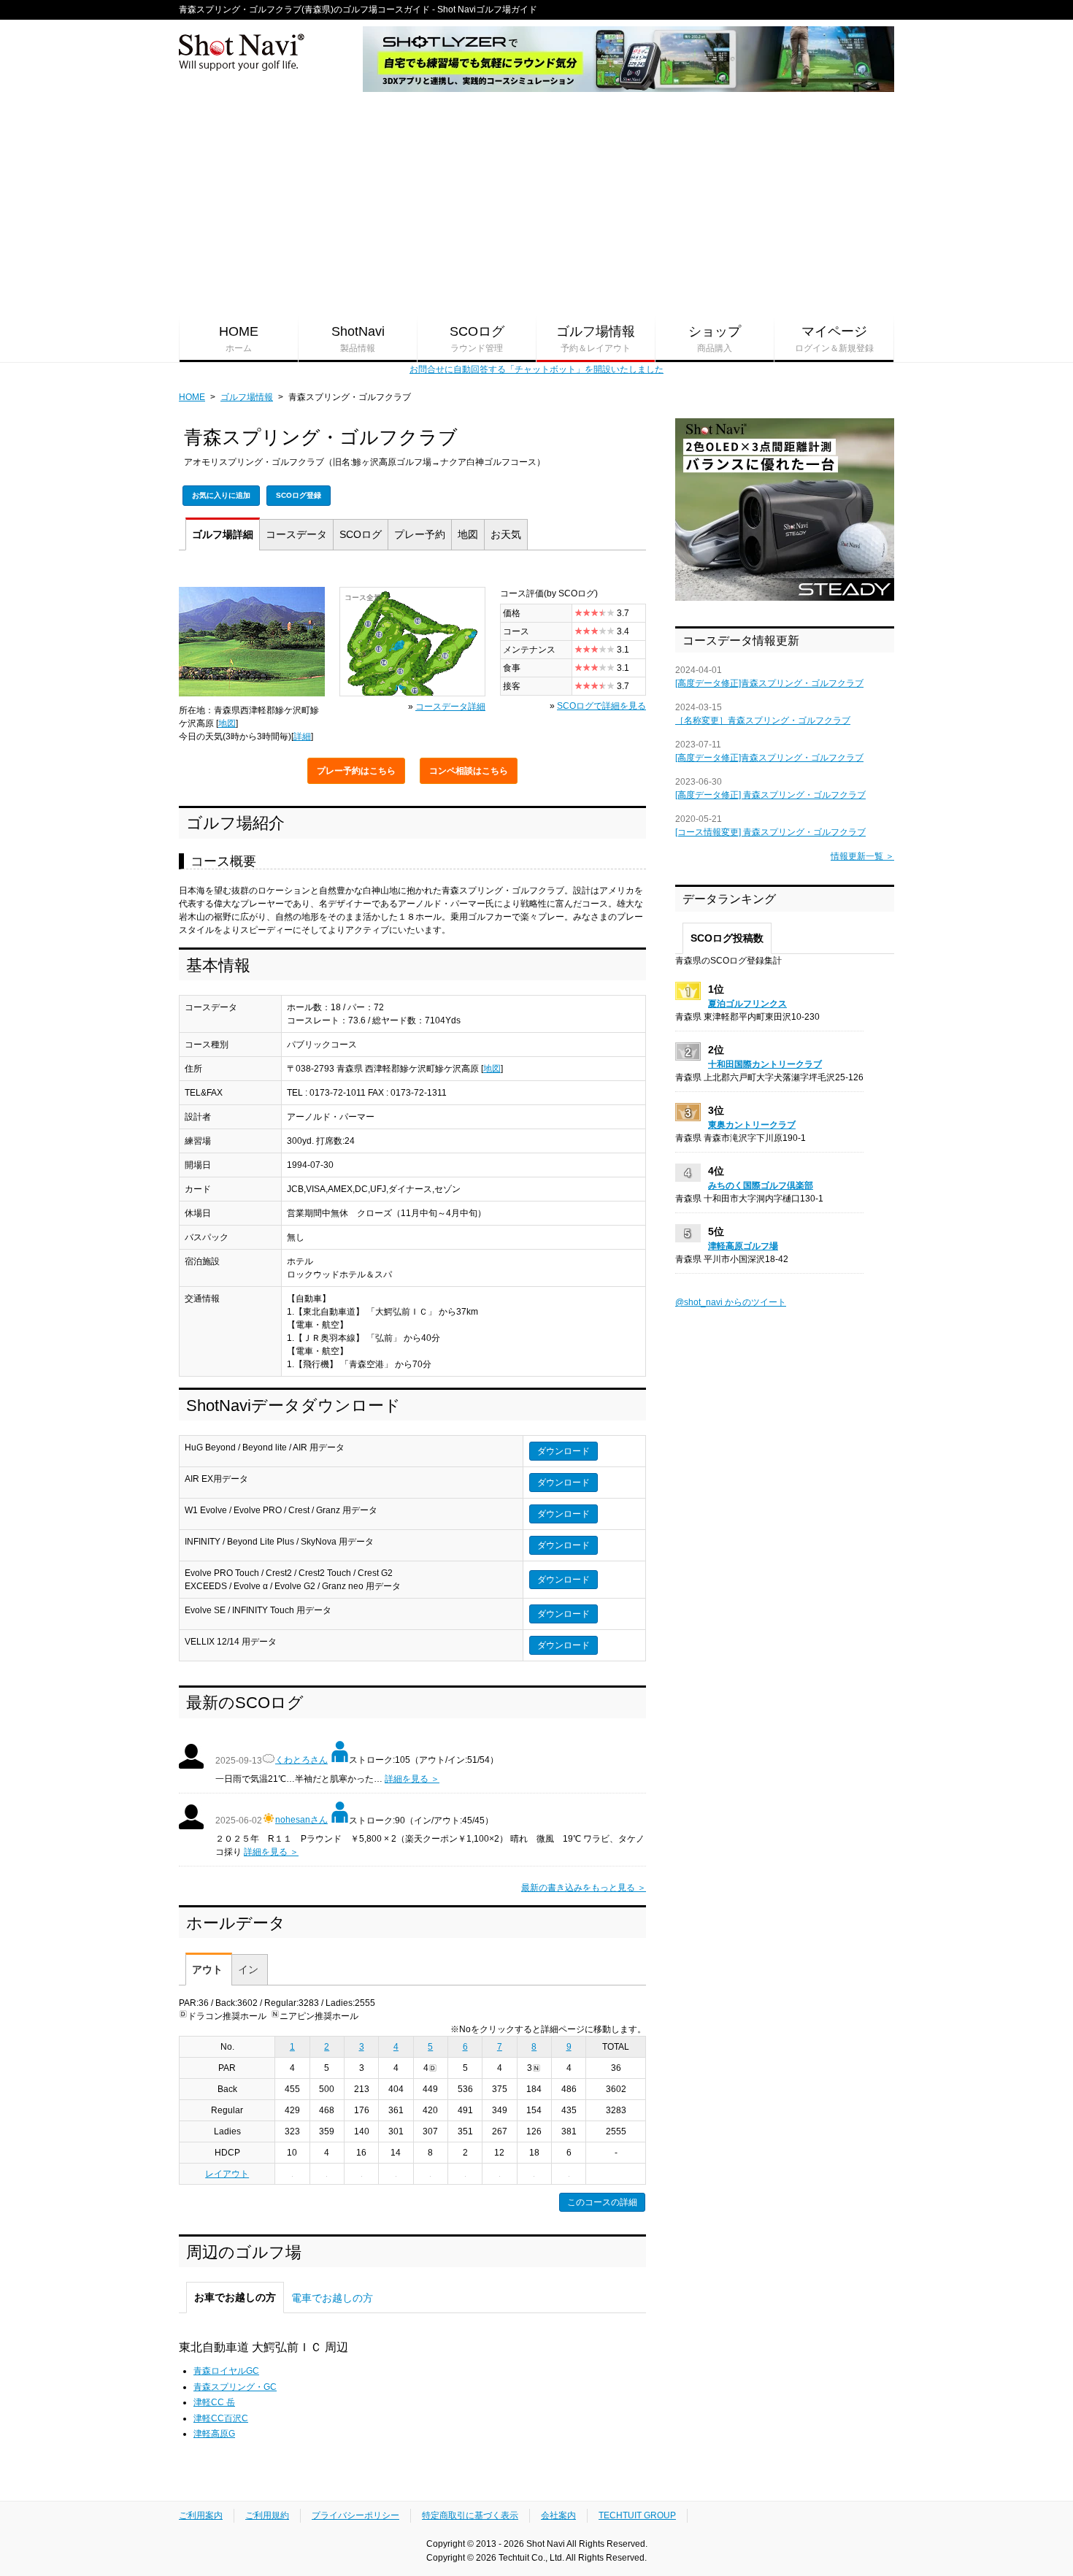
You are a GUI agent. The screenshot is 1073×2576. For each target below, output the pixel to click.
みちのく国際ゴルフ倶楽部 (761, 1185)
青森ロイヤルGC (226, 2371)
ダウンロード (564, 1451)
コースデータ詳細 (450, 707)
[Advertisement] (536, 205)
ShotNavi (358, 339)
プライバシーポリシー (355, 2515)
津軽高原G (214, 2434)
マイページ (834, 339)
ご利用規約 (267, 2515)
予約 (420, 534)
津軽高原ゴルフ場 (743, 1246)
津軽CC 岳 (214, 2402)
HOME (239, 339)
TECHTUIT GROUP (637, 2515)
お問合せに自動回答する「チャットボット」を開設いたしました (536, 369)
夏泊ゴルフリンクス (747, 1004)
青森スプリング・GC (235, 2387)
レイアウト (227, 2174)
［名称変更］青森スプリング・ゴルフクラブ (763, 720)
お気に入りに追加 (221, 495)
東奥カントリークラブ (752, 1125)
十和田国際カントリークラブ (765, 1064)
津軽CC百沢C (221, 2418)
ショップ (715, 339)
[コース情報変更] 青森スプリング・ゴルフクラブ (770, 832)
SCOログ (477, 339)
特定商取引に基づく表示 (470, 2515)
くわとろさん (301, 1760)
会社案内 (558, 2515)
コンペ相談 (469, 771)
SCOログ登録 (299, 495)
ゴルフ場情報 (596, 339)
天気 (506, 534)
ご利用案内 (201, 2515)
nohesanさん (301, 1820)
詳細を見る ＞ (412, 1779)
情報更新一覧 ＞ (862, 856)
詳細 (223, 534)
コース (296, 534)
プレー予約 (356, 771)
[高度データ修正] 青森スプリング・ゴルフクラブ (770, 795)
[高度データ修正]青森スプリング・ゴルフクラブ (769, 683)
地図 (468, 534)
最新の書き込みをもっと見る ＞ (584, 1888)
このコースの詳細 (602, 2202)
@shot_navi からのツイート (731, 1302)
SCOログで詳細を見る (601, 706)
